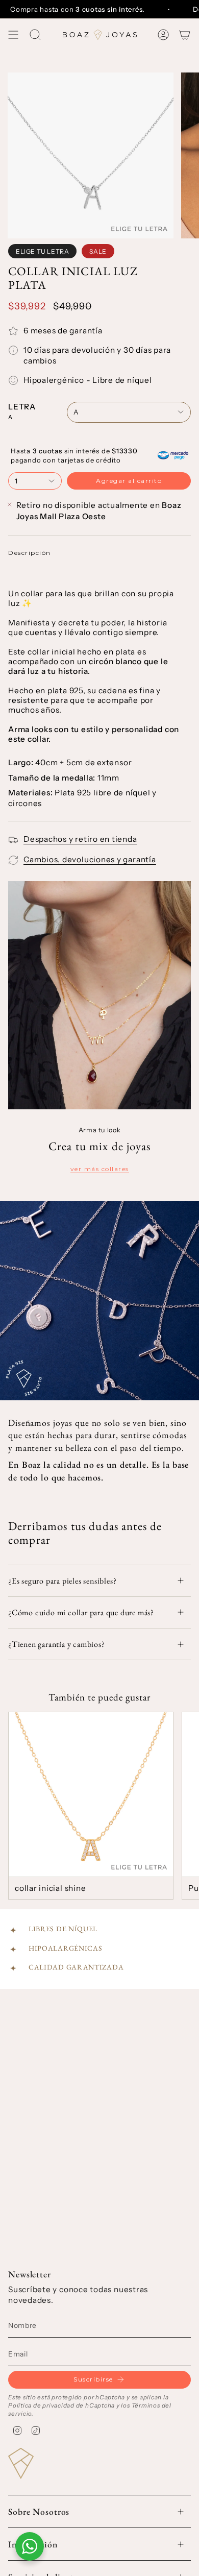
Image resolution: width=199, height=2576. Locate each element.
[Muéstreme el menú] (13, 35)
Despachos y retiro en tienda (80, 839)
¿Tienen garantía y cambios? (57, 1644)
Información (33, 2544)
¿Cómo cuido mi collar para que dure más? (81, 1612)
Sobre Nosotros (39, 2511)
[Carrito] (185, 35)
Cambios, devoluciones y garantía (90, 859)
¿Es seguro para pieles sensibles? (62, 1581)
